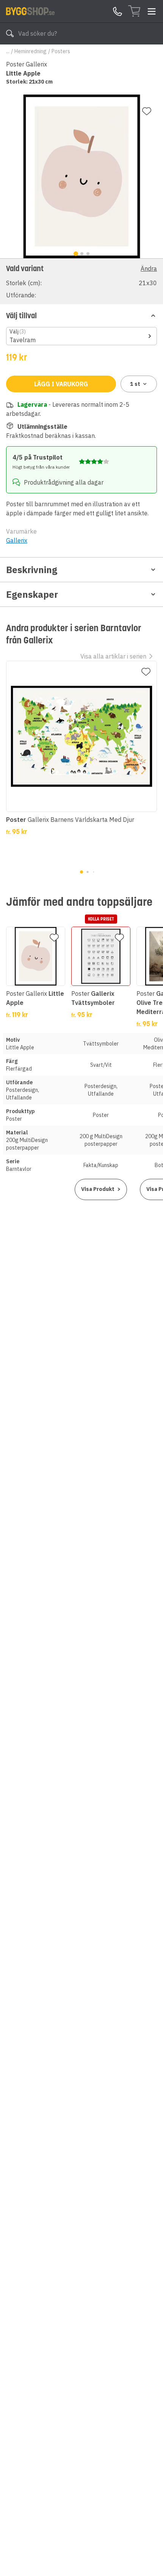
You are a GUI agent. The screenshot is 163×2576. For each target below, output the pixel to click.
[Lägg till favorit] (147, 111)
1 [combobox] (135, 384)
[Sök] (10, 33)
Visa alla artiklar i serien (113, 656)
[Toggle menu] (152, 11)
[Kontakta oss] (118, 11)
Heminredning (31, 51)
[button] (81, 281)
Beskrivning (32, 570)
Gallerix (17, 540)
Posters (61, 51)
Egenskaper (32, 594)
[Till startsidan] (30, 11)
